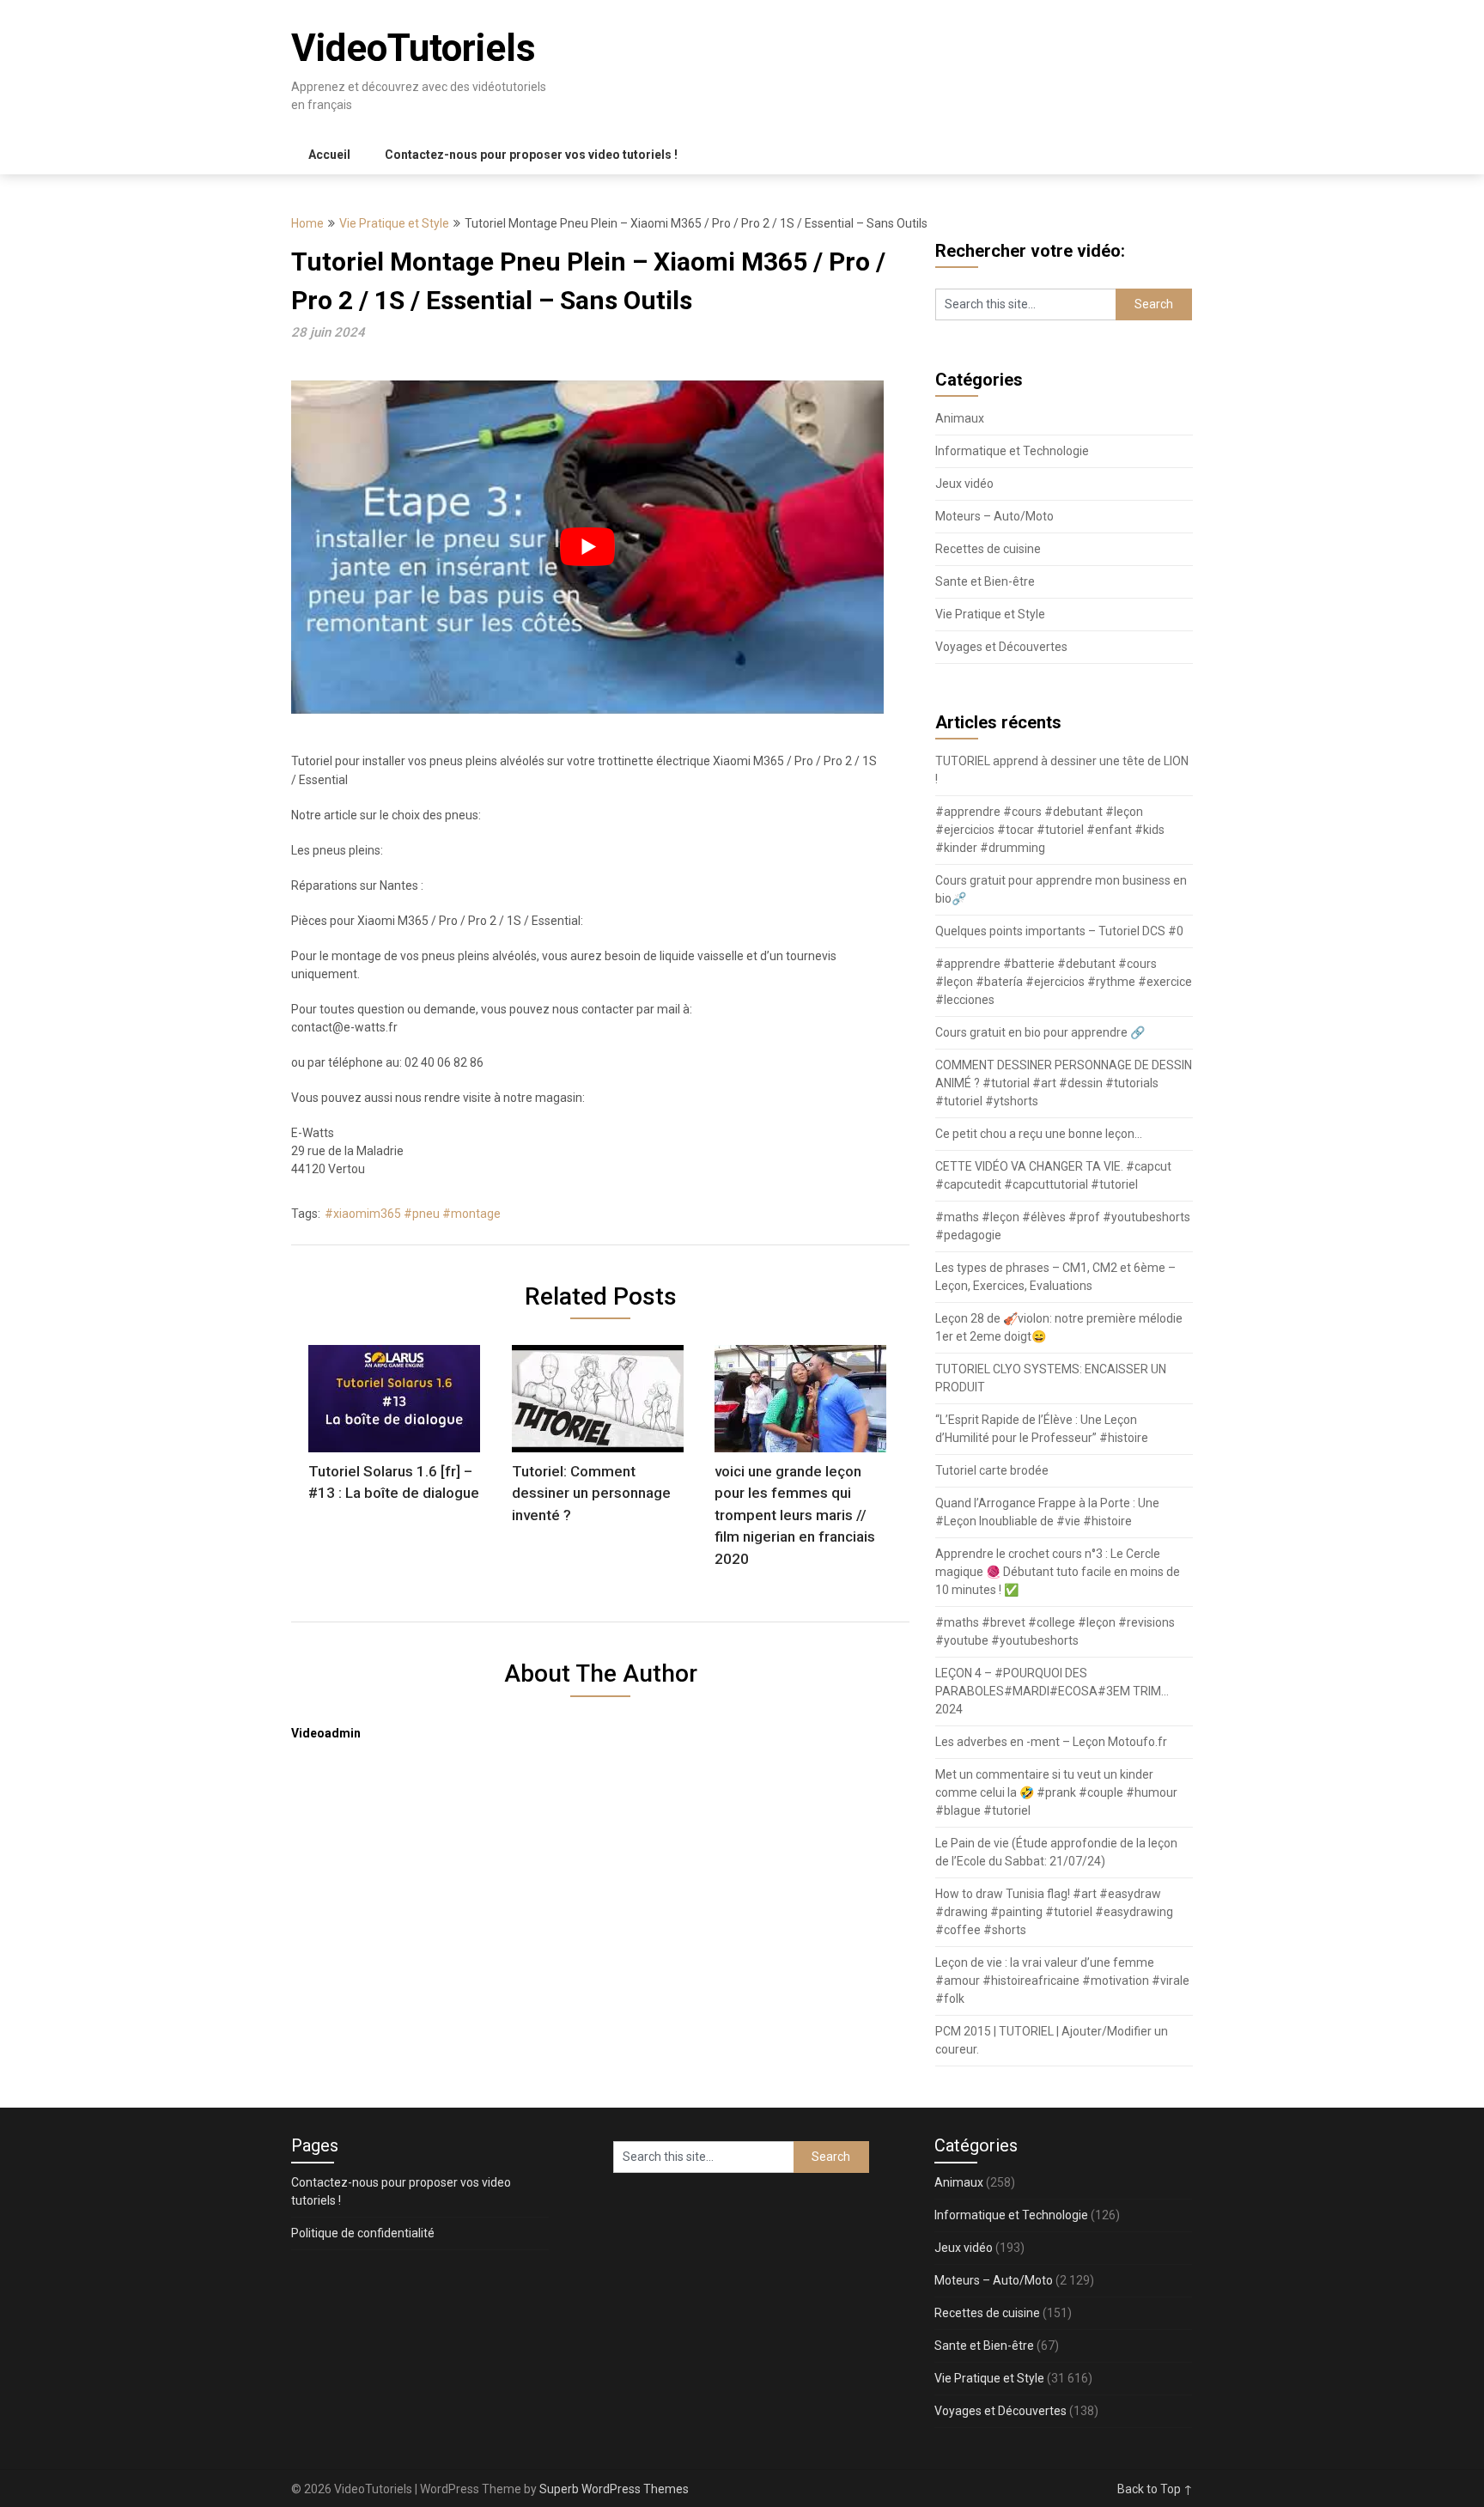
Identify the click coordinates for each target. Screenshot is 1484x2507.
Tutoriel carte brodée (992, 1470)
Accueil (329, 155)
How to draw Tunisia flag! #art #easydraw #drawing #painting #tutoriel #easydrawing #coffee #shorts (1054, 1912)
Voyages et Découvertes (1001, 647)
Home (307, 223)
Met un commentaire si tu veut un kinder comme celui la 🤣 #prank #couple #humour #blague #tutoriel (1056, 1792)
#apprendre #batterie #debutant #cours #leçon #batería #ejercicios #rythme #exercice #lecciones (1064, 982)
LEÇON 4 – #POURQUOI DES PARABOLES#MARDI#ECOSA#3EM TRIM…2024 (1052, 1691)
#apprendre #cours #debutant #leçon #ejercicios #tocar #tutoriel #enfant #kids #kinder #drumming (1050, 830)
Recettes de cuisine (988, 549)
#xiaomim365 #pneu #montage (413, 1214)
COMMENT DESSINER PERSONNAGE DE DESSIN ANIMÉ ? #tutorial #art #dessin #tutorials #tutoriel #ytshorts (1064, 1083)
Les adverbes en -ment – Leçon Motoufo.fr (1051, 1742)
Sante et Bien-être (985, 581)
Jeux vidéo (964, 484)
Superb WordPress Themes (614, 2489)
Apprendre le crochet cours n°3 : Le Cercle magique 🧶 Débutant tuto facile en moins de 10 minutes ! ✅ (1058, 1572)
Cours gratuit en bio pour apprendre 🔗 (1040, 1032)
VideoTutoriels (414, 48)
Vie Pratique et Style (394, 223)
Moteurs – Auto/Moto (994, 516)
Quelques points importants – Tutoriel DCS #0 (1059, 931)
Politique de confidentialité (363, 2233)
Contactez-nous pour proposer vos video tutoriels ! (531, 155)
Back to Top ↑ (1155, 2489)
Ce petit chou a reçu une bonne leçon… (1039, 1134)
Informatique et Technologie (1012, 451)
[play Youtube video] (587, 547)
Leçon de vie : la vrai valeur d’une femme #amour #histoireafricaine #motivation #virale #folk (1062, 1981)
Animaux (960, 418)
